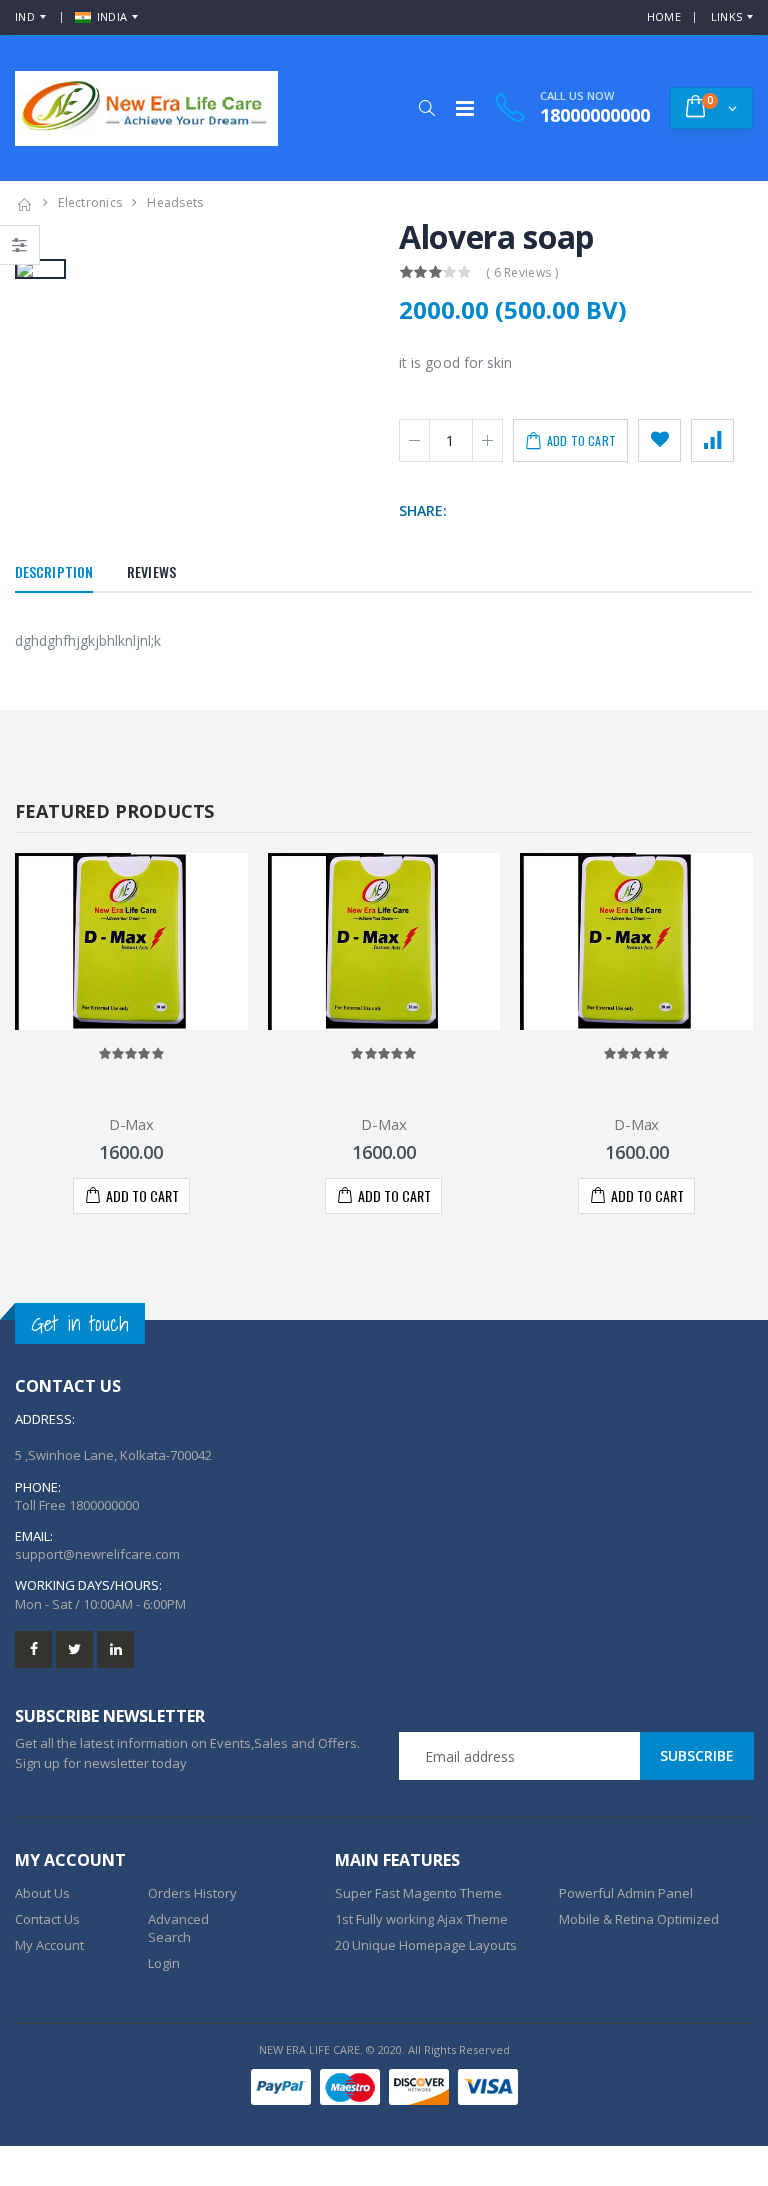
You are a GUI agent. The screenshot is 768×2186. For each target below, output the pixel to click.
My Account (49, 1945)
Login (164, 1963)
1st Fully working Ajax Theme (421, 1919)
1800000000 (104, 1505)
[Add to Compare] (712, 440)
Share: (423, 510)
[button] (426, 108)
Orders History (192, 1893)
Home (664, 16)
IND (25, 16)
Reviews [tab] (151, 571)
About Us (42, 1893)
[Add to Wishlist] (659, 440)
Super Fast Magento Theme (418, 1893)
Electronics (90, 202)
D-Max (131, 1124)
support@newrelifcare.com (97, 1554)
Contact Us (47, 1919)
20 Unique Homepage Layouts (426, 1945)
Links (726, 16)
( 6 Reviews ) (522, 272)
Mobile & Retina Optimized (639, 1919)
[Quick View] (140, 1196)
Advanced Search (178, 1928)
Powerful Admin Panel (626, 1893)
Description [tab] (54, 571)
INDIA (112, 16)
